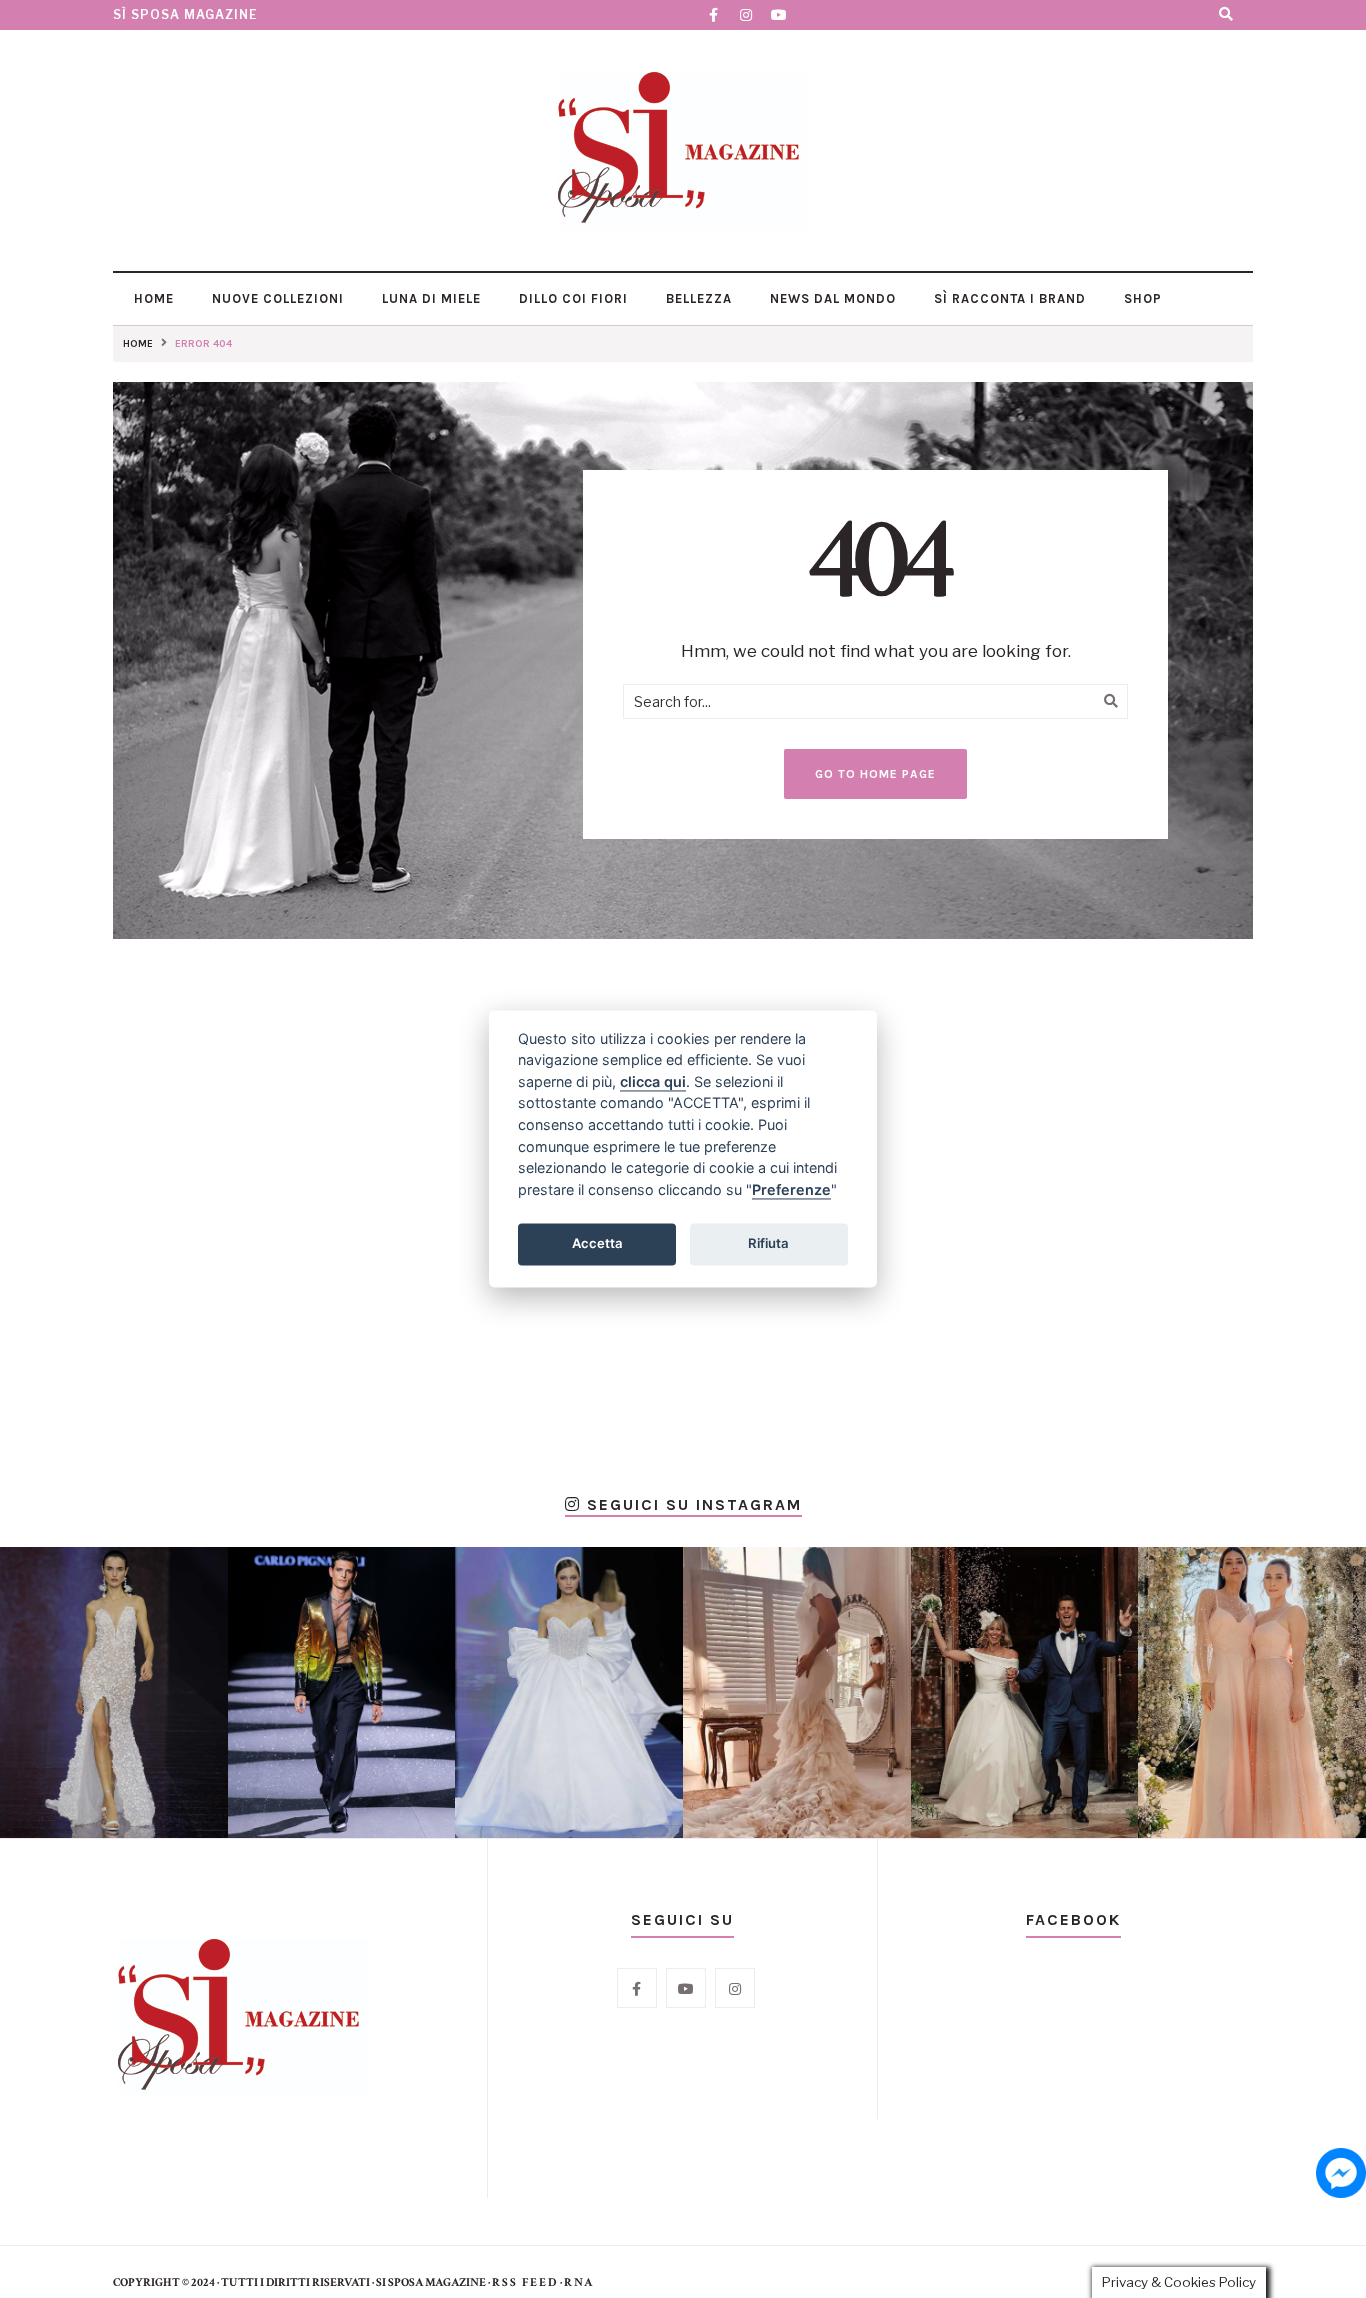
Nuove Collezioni (276, 298)
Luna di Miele (429, 298)
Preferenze (791, 1189)
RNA (579, 2282)
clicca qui (653, 1081)
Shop (1141, 298)
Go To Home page (875, 774)
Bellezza (697, 298)
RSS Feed (525, 2282)
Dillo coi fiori (571, 298)
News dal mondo (831, 298)
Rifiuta (768, 1243)
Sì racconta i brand (1008, 298)
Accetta (597, 1243)
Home (152, 298)
